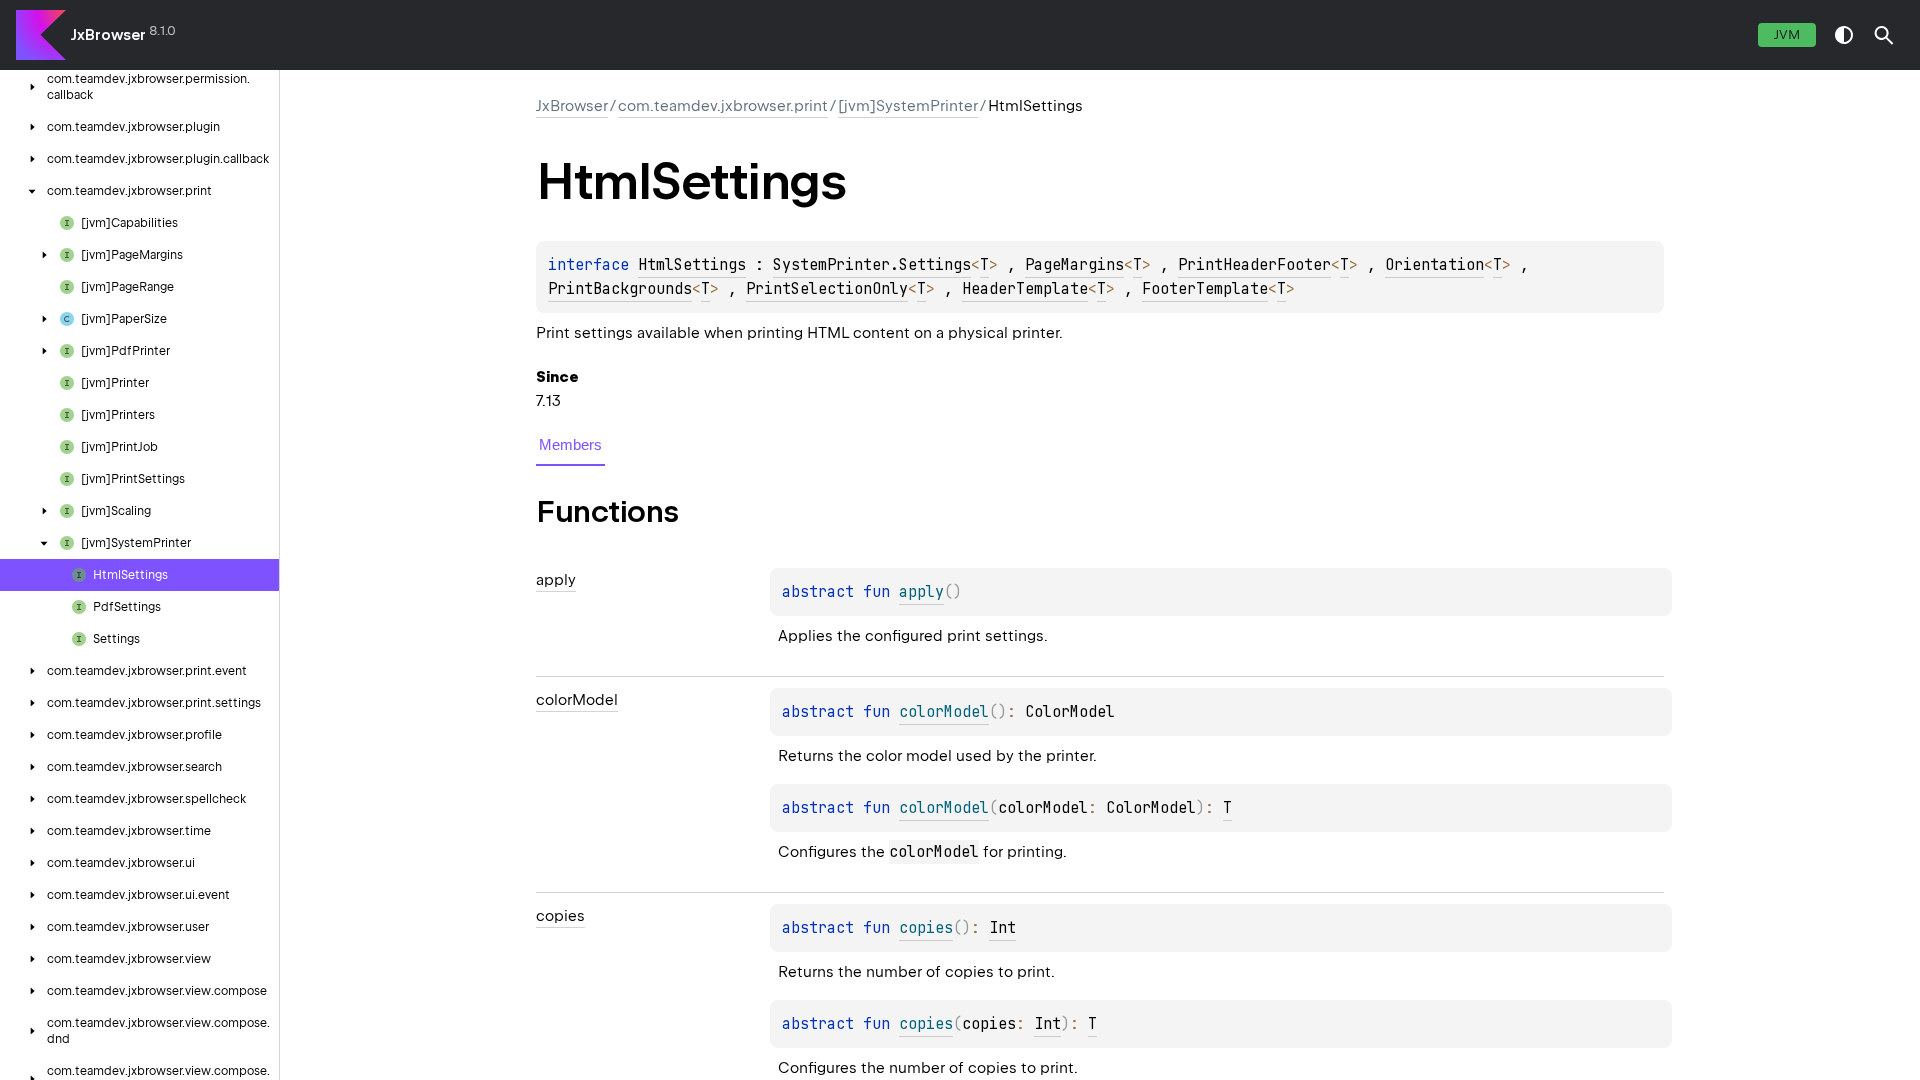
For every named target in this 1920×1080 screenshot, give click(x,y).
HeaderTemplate (1025, 289)
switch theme (1844, 35)
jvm (1787, 34)
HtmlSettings (692, 265)
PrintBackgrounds (620, 289)
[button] (1884, 35)
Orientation (1434, 265)
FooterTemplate (1205, 289)
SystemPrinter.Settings (872, 265)
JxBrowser (108, 35)
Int (1002, 928)
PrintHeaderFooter (1254, 265)
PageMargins (1074, 265)
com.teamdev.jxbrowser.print (723, 106)
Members (570, 444)
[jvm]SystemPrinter (908, 106)
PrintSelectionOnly (827, 289)
